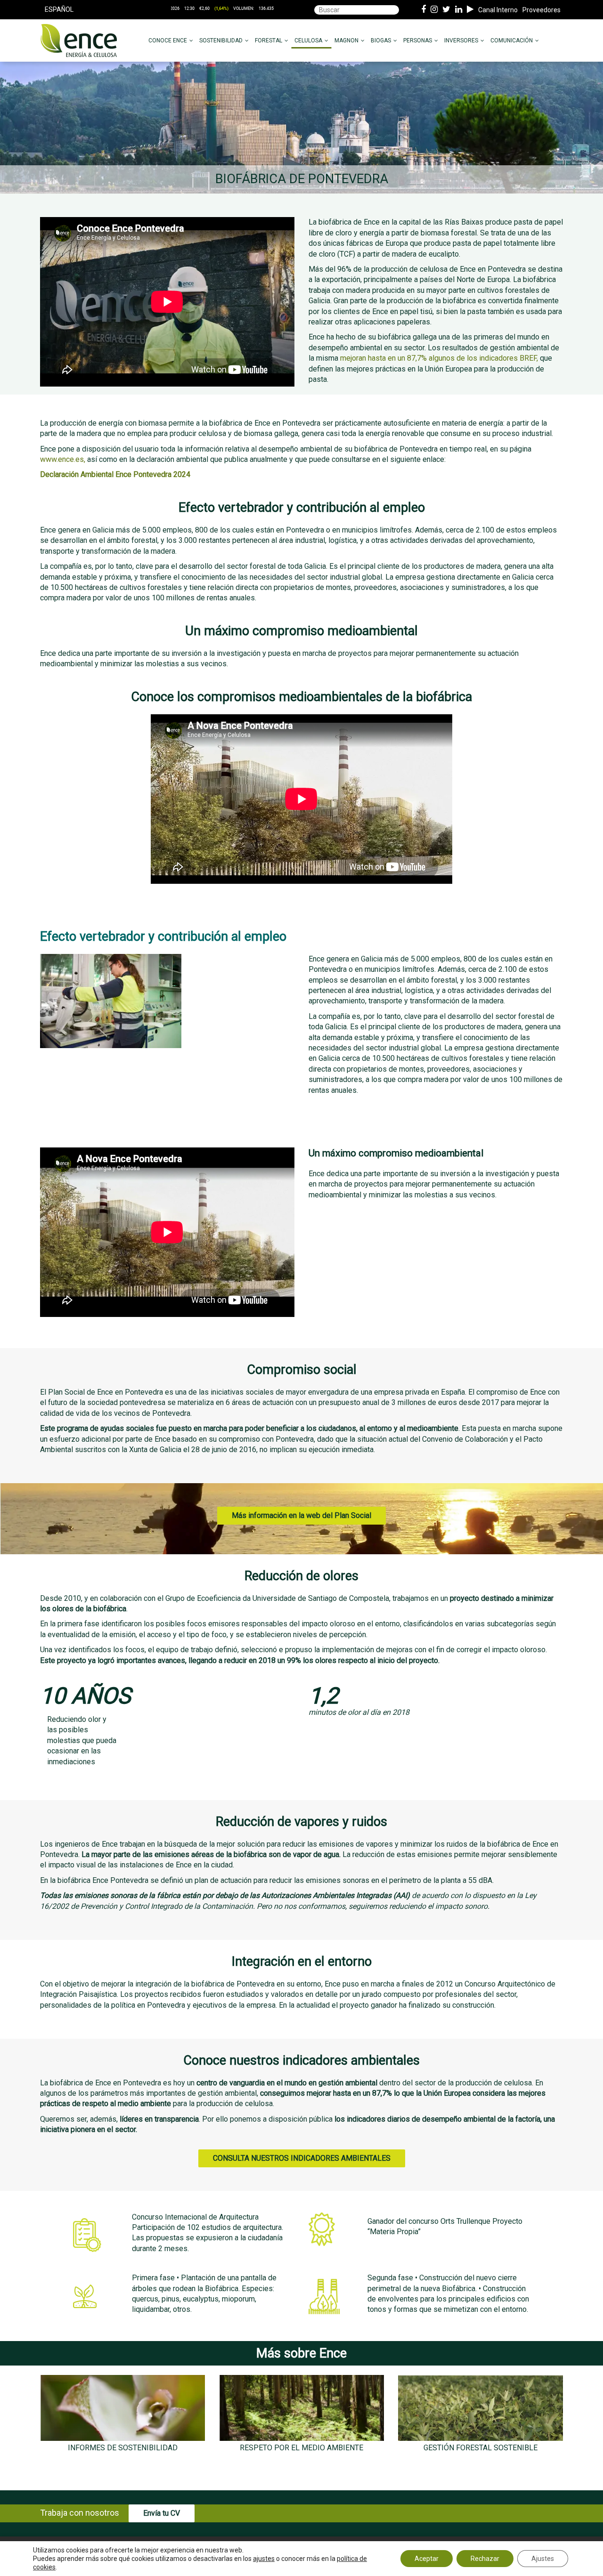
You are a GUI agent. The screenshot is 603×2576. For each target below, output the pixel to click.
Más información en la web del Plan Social (301, 1515)
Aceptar (427, 2559)
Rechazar (485, 2559)
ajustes (264, 2559)
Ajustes (543, 2559)
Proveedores (542, 10)
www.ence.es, (63, 459)
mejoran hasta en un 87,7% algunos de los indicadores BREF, (439, 358)
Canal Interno (498, 10)
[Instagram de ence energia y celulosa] (434, 10)
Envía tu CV (162, 2513)
